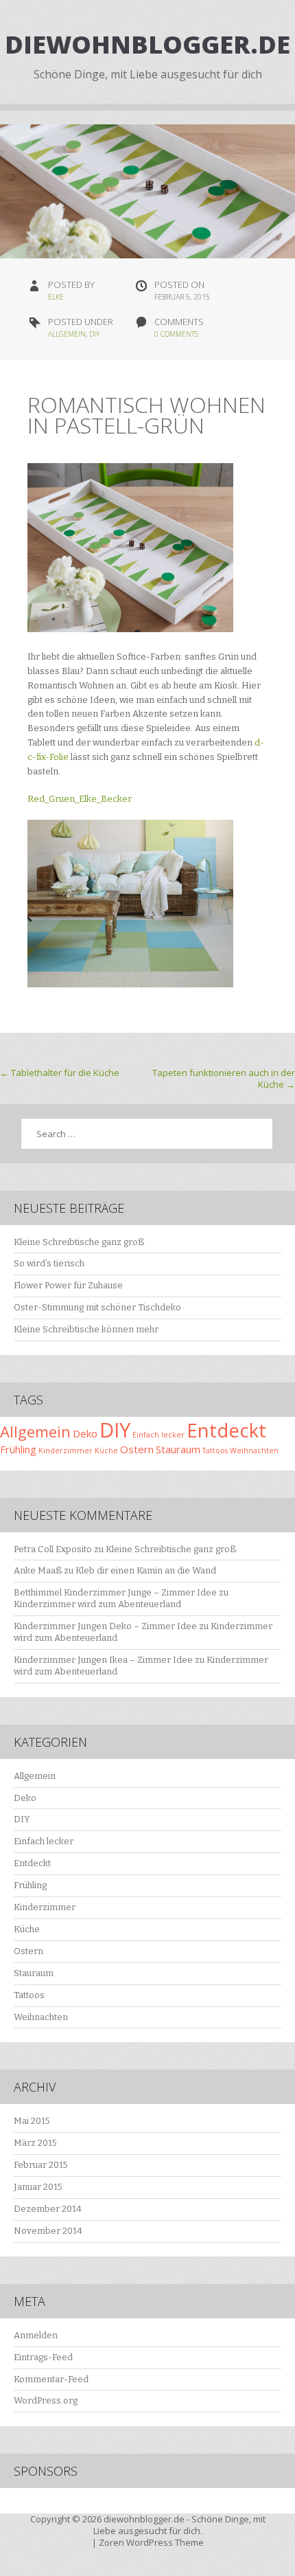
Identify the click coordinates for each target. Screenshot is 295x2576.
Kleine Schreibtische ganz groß (79, 1242)
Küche (106, 1451)
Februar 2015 (41, 2165)
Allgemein (67, 334)
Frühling (18, 1449)
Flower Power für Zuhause (68, 1285)
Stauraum (178, 1449)
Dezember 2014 (48, 2209)
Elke (56, 297)
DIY (94, 334)
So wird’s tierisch (49, 1263)
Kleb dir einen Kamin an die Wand (146, 1570)
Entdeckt (226, 1430)
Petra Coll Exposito (53, 1549)
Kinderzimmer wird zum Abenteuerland (97, 1604)
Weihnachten (254, 1451)
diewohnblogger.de (147, 44)
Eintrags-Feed (43, 2357)
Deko (85, 1433)
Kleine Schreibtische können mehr (86, 1329)
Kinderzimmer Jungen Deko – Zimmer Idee (105, 1626)
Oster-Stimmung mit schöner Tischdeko (97, 1307)
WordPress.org (46, 2400)
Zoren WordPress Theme (151, 2542)
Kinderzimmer (66, 1451)
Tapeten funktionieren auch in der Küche (224, 1078)
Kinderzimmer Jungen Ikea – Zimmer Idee (103, 1660)
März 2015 (35, 2143)
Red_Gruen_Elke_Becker (80, 799)
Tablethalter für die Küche (60, 1073)
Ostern (137, 1449)
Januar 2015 (38, 2187)
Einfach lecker (158, 1435)
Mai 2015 (32, 2121)
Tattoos (215, 1451)
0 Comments (176, 334)
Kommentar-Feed (51, 2379)
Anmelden (36, 2335)
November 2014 (48, 2231)
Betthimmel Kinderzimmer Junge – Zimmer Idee (115, 1592)
